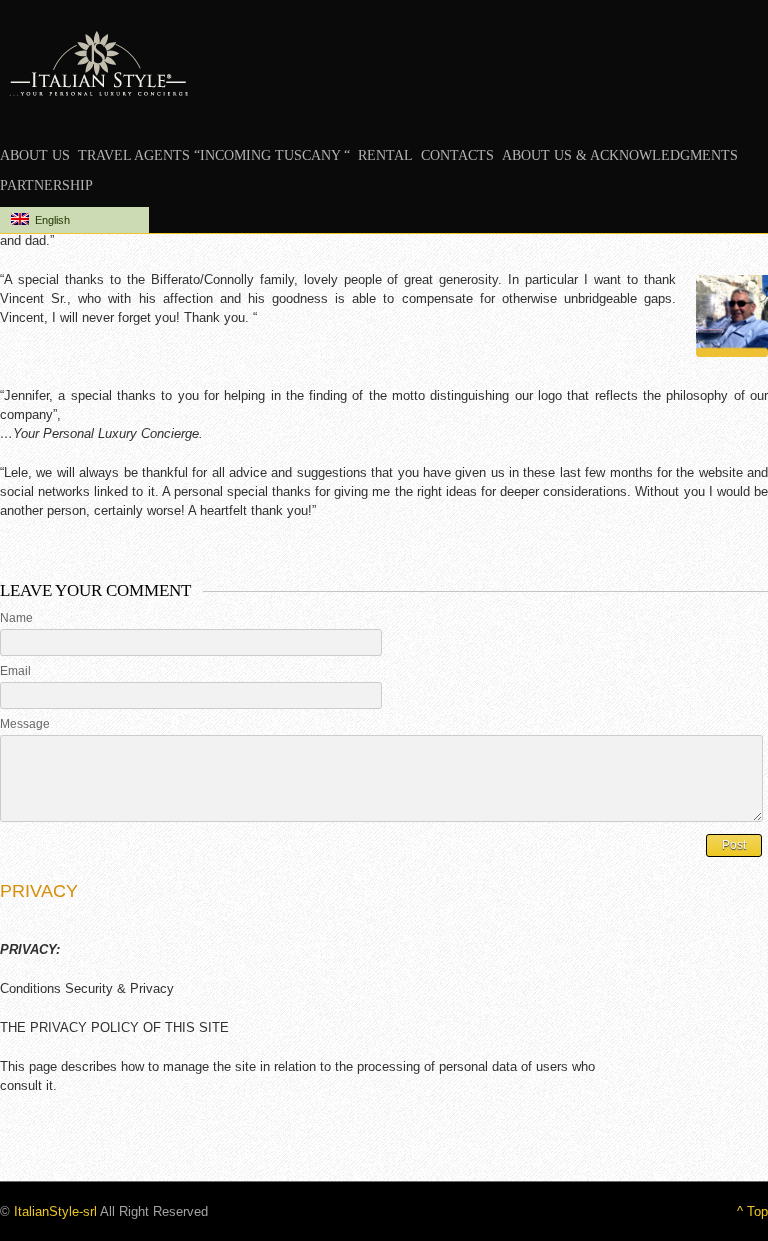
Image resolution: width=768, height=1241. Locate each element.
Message (25, 724)
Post (734, 845)
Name (16, 618)
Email (15, 671)
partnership (46, 185)
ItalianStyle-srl (55, 1211)
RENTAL (385, 155)
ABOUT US (35, 155)
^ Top (752, 1211)
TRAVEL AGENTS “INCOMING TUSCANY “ (214, 155)
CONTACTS (457, 155)
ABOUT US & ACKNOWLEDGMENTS (620, 155)
